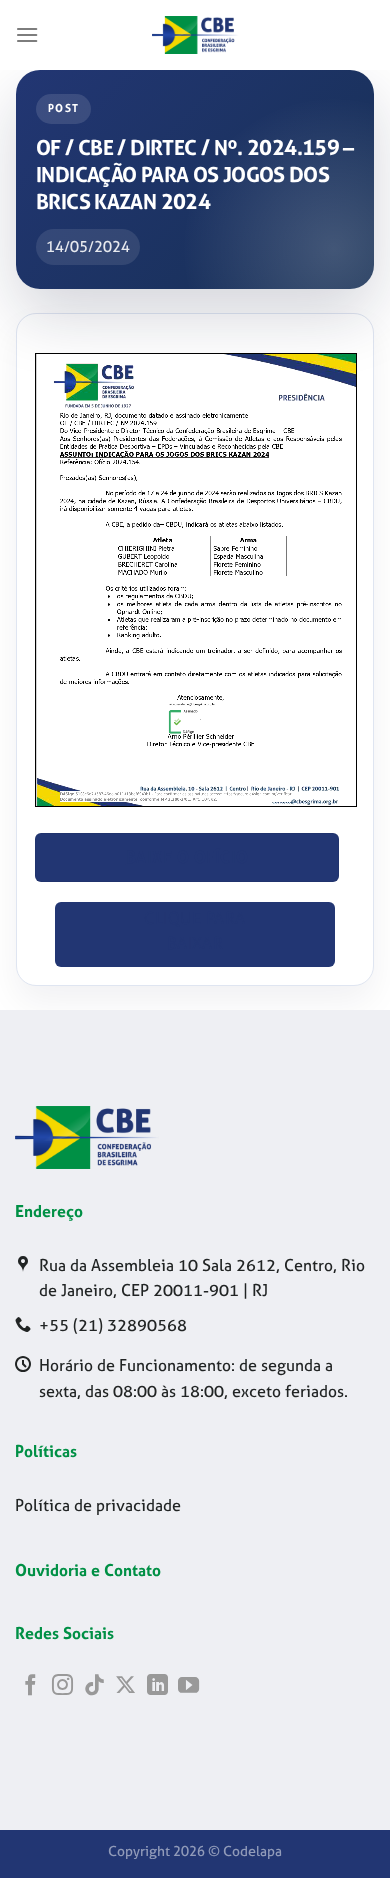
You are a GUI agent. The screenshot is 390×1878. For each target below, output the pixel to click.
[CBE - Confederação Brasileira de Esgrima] (195, 35)
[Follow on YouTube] (188, 1686)
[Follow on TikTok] (94, 1686)
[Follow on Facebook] (30, 1686)
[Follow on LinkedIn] (157, 1686)
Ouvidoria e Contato (88, 1570)
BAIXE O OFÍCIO (187, 857)
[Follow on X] (125, 1686)
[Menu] (27, 34)
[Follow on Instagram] (62, 1686)
